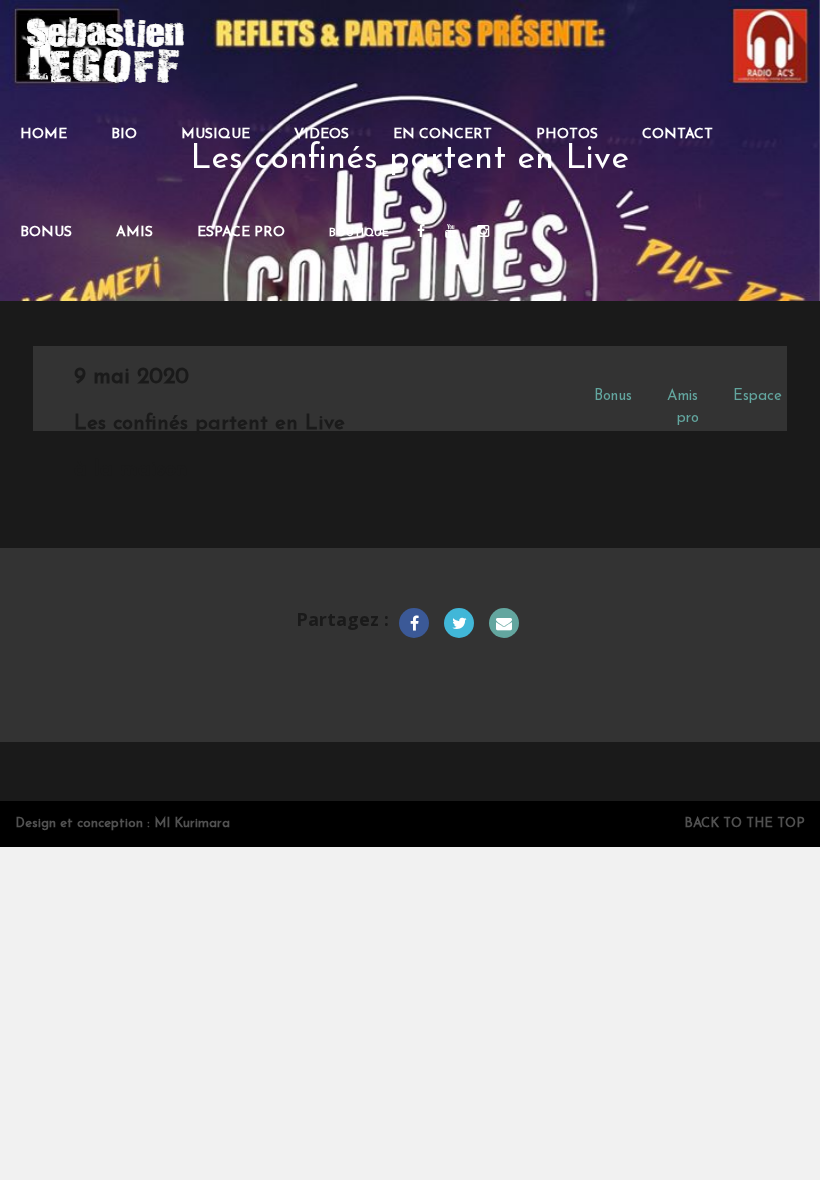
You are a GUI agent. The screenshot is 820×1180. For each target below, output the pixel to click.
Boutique (359, 233)
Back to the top (744, 823)
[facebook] (421, 233)
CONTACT (677, 134)
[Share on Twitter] (459, 623)
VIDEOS (321, 134)
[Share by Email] (504, 623)
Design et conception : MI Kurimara (122, 823)
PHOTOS (567, 134)
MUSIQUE (215, 134)
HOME (43, 134)
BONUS (46, 232)
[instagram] (483, 233)
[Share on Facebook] (414, 623)
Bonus (613, 396)
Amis (682, 396)
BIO (124, 134)
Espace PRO (241, 232)
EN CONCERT (442, 134)
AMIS (134, 232)
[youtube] (451, 233)
